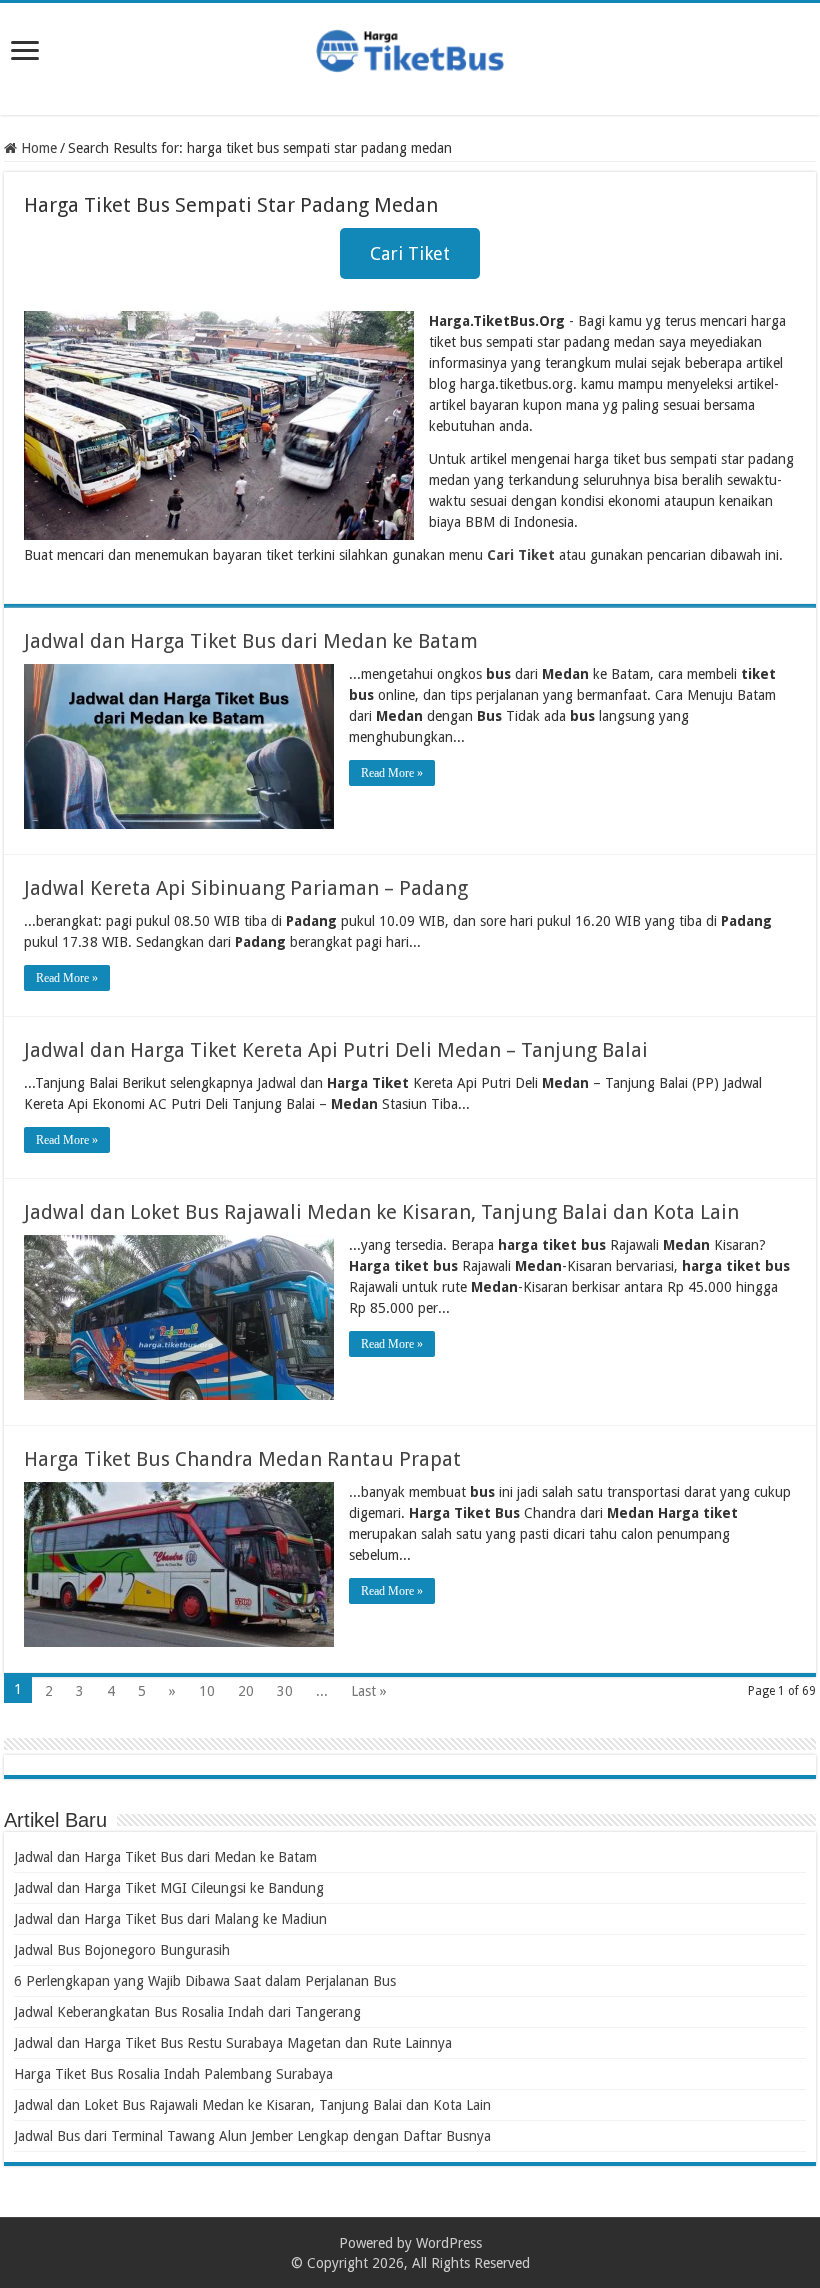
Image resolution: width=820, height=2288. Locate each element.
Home (37, 148)
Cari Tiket (410, 253)
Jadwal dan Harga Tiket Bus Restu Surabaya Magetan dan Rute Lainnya (233, 2043)
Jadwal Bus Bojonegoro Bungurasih (122, 1950)
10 (207, 1691)
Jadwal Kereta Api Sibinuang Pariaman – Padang (246, 888)
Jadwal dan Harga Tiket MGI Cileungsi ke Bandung (169, 1888)
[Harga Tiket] (410, 47)
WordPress (449, 2243)
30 (285, 1691)
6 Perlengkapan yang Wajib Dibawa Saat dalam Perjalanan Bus (205, 1981)
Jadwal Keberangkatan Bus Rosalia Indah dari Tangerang (187, 2012)
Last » (369, 1691)
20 (246, 1691)
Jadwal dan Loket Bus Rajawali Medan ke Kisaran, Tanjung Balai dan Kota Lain (381, 1212)
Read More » (392, 773)
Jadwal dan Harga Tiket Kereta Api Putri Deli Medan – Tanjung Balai (336, 1050)
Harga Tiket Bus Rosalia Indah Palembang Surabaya (173, 2074)
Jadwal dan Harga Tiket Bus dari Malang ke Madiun (170, 1919)
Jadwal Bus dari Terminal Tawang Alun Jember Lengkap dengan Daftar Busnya (252, 2136)
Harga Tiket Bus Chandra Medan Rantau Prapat (242, 1459)
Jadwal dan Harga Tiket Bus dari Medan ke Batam (251, 641)
